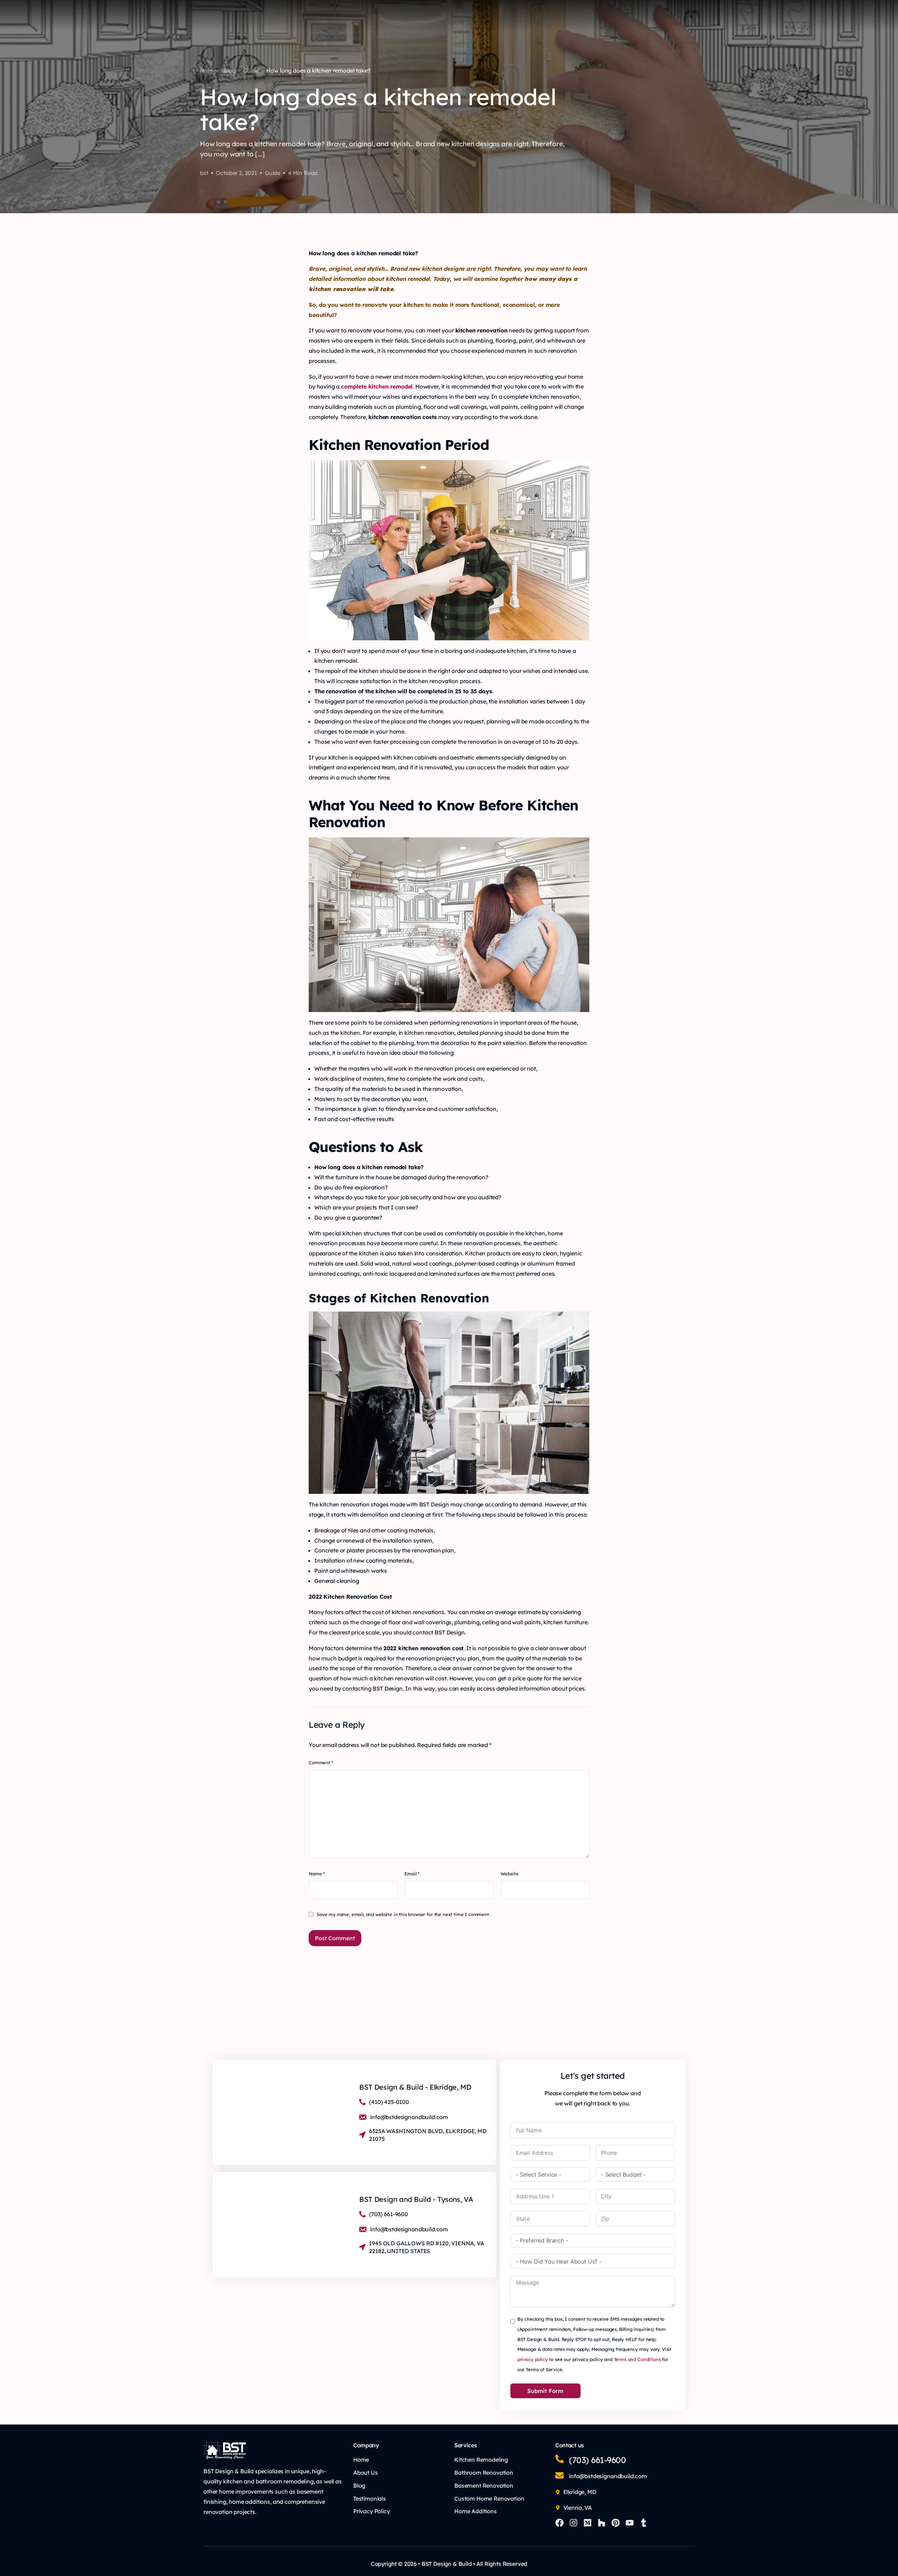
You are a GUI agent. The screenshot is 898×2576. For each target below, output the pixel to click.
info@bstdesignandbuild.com (409, 2117)
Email (412, 1874)
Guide (273, 173)
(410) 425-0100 (389, 2102)
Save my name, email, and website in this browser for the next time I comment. (403, 1914)
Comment (321, 1762)
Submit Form (545, 2391)
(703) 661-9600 (591, 17)
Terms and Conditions (637, 2359)
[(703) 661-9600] (559, 2459)
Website (510, 1874)
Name (317, 1874)
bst (204, 173)
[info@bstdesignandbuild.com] (559, 2475)
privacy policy (533, 2359)
